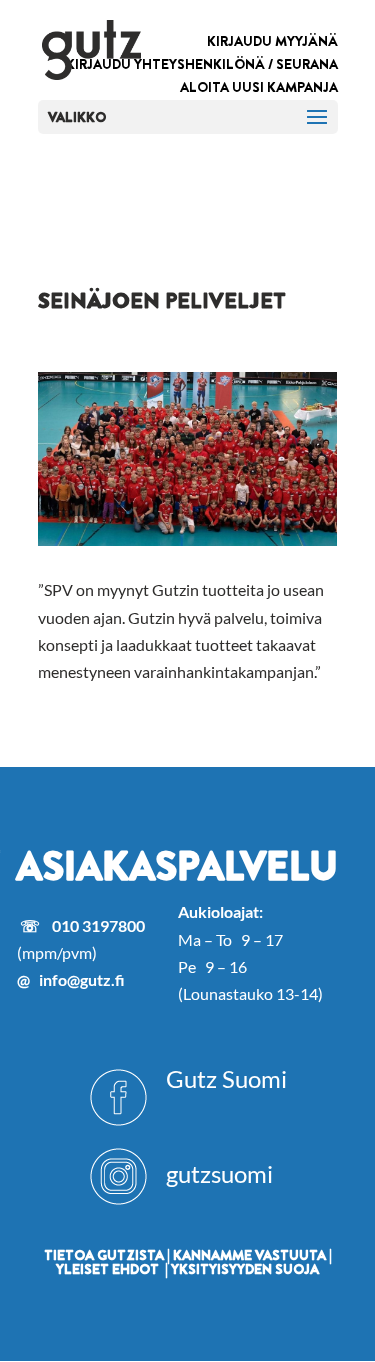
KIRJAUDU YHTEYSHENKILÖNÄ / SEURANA (202, 64)
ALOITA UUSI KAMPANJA (259, 87)
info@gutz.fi (82, 979)
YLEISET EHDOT (107, 1269)
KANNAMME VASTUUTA (249, 1255)
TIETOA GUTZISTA (104, 1255)
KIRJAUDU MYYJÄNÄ (272, 41)
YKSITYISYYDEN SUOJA (245, 1269)
